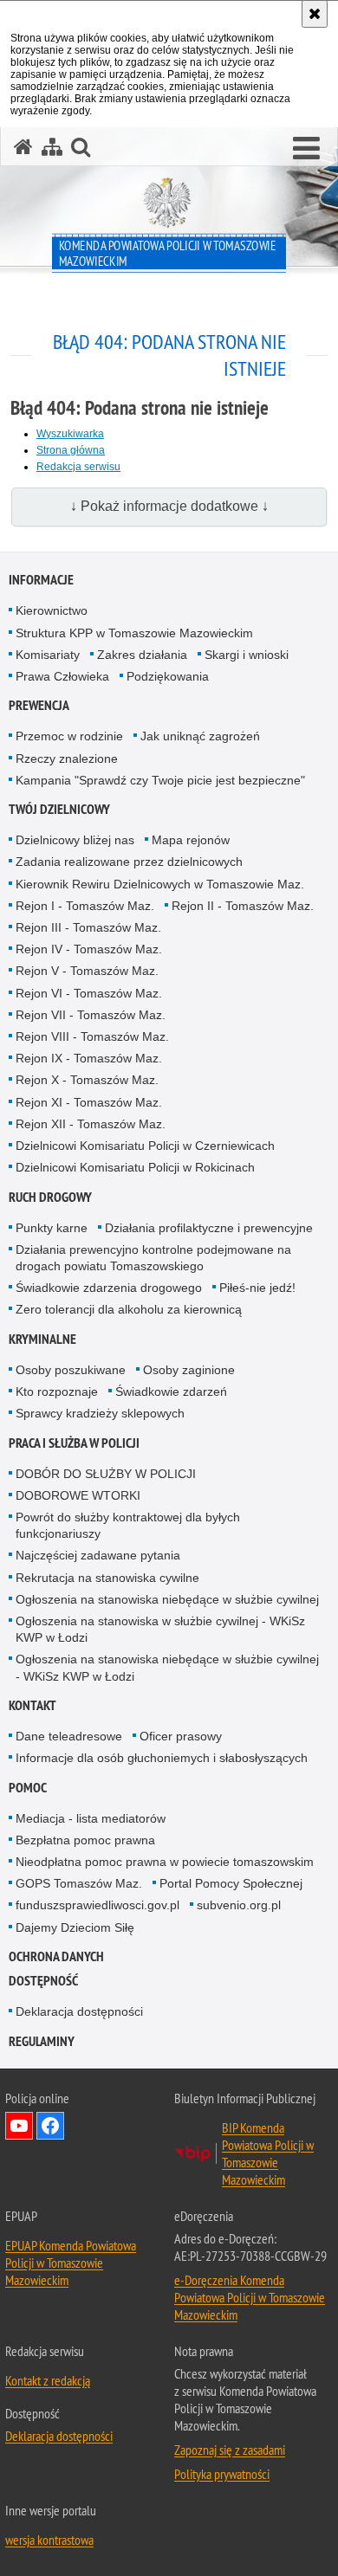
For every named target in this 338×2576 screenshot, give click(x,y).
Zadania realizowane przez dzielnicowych (129, 862)
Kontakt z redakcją (48, 2380)
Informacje (41, 580)
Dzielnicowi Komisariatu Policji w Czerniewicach (145, 1146)
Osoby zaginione (189, 1370)
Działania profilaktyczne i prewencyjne (209, 1228)
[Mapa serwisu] (52, 147)
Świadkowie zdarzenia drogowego (109, 1288)
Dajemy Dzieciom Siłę (75, 1927)
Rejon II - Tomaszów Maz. (243, 906)
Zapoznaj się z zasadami (230, 2450)
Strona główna (71, 450)
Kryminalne (42, 1339)
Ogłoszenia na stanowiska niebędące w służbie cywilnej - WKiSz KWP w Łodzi (167, 1667)
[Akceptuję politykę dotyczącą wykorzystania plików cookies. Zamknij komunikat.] (315, 14)
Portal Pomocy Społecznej (231, 1883)
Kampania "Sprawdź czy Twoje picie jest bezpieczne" (160, 780)
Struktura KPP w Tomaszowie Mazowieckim (134, 633)
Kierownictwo (52, 610)
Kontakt (32, 1705)
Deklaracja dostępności (79, 2011)
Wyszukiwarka (70, 434)
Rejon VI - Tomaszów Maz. (89, 993)
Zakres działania (142, 655)
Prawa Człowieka (62, 676)
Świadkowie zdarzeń (171, 1391)
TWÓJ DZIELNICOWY (59, 809)
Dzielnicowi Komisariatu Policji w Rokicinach (135, 1167)
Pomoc (28, 1788)
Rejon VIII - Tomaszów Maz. (92, 1036)
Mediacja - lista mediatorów (91, 1818)
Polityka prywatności (222, 2474)
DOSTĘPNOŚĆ (43, 1981)
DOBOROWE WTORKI (78, 1495)
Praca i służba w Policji (74, 1443)
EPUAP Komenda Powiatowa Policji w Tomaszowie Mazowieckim (71, 2263)
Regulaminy (42, 2041)
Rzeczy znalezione (67, 759)
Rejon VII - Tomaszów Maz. (91, 1015)
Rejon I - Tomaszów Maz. (85, 906)
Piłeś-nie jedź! (257, 1288)
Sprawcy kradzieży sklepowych (100, 1413)
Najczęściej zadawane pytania (98, 1555)
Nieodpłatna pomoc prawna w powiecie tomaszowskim (165, 1862)
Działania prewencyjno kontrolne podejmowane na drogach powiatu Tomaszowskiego (153, 1258)
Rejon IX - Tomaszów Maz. (89, 1058)
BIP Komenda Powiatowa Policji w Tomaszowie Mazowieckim (268, 2153)
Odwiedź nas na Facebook (50, 2126)
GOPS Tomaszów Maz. (79, 1883)
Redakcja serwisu (78, 467)
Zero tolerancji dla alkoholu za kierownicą (129, 1309)
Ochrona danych (56, 1956)
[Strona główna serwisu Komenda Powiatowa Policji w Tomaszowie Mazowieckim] (23, 147)
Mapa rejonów (191, 840)
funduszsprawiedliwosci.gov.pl (97, 1905)
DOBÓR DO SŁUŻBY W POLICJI (106, 1474)
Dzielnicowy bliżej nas (75, 840)
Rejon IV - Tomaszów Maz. (89, 949)
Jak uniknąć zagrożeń (200, 736)
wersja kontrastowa (49, 2540)
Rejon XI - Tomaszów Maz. (89, 1102)
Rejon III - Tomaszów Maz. (88, 927)
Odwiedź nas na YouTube (19, 2126)
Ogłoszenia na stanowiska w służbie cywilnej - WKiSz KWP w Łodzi (160, 1629)
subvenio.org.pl (239, 1905)
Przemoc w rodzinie (69, 736)
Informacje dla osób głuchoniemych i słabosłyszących (162, 1758)
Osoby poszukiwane (71, 1370)
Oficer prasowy (181, 1736)
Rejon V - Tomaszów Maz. (87, 971)
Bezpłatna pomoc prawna (85, 1840)
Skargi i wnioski (247, 655)
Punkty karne (52, 1228)
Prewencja (39, 705)
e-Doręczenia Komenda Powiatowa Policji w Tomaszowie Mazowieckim (250, 2297)
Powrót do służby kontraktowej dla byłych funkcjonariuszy (128, 1525)
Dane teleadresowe (69, 1736)
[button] (306, 149)
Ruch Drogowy (50, 1197)
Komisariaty (48, 655)
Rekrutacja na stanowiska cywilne (107, 1578)
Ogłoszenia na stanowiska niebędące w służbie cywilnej (167, 1599)
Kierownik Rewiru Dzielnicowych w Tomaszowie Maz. (160, 884)
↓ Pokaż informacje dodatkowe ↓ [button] (169, 506)
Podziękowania (168, 676)
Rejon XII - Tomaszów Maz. (91, 1124)
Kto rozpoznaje (57, 1391)
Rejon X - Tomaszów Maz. (87, 1080)
